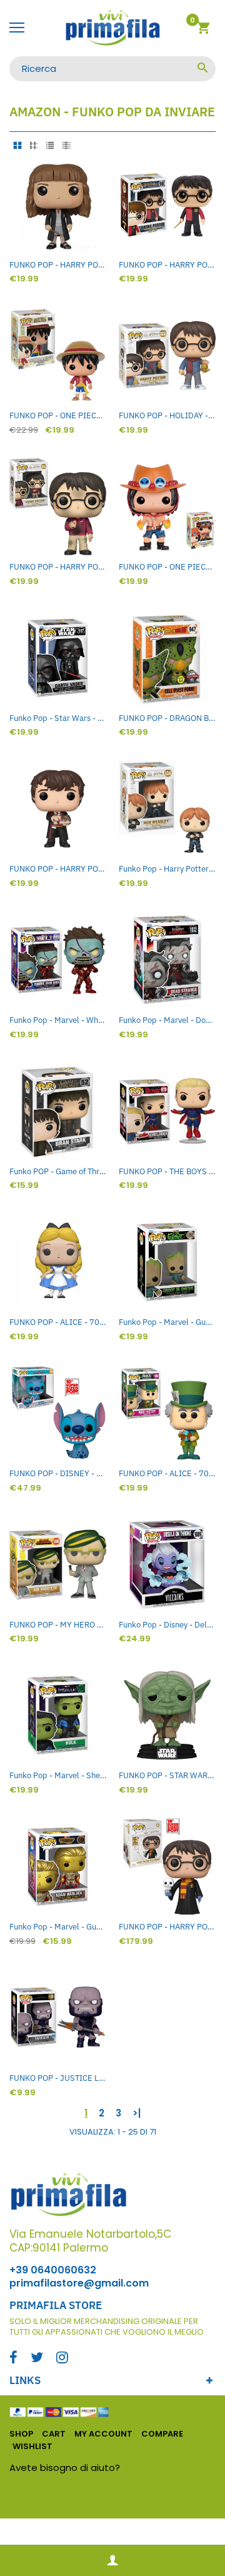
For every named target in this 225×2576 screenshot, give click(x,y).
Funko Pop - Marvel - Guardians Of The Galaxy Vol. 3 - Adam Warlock (58, 1927)
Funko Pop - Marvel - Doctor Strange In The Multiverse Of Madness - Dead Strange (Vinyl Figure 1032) (167, 1020)
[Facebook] (13, 2359)
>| (137, 2113)
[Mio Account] (112, 2561)
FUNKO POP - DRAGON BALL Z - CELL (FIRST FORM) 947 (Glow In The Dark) (167, 718)
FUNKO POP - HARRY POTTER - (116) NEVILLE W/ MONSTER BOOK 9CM (58, 869)
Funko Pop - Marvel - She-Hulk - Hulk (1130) (58, 1775)
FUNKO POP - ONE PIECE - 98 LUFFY (58, 415)
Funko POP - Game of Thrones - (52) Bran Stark (58, 1171)
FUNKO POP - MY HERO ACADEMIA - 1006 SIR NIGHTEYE (58, 1625)
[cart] (203, 30)
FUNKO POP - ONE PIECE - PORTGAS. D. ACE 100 (167, 567)
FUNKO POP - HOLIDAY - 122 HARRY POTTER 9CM (167, 415)
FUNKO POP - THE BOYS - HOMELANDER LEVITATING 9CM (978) (167, 1171)
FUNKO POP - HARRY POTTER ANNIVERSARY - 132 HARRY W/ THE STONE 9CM (58, 567)
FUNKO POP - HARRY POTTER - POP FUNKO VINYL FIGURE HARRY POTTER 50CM (167, 1927)
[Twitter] (37, 2359)
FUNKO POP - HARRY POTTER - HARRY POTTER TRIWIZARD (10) (167, 265)
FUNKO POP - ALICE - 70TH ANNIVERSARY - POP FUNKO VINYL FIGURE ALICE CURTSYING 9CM (58, 1322)
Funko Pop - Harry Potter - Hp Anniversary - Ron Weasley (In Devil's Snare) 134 (167, 869)
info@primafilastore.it (63, 2479)
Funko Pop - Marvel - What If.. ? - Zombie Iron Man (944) (58, 1020)
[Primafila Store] (112, 28)
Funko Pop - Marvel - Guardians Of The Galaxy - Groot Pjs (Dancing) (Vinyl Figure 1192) (167, 1322)
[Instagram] (62, 2359)
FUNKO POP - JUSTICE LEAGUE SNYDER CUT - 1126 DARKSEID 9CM (58, 2078)
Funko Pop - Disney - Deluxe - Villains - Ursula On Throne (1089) (167, 1625)
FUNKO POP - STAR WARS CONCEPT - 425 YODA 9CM (167, 1775)
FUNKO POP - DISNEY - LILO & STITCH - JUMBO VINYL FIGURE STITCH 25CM (58, 1473)
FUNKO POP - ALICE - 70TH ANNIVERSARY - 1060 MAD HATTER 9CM (167, 1473)
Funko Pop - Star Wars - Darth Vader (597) (58, 718)
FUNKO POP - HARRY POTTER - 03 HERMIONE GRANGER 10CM (58, 265)
